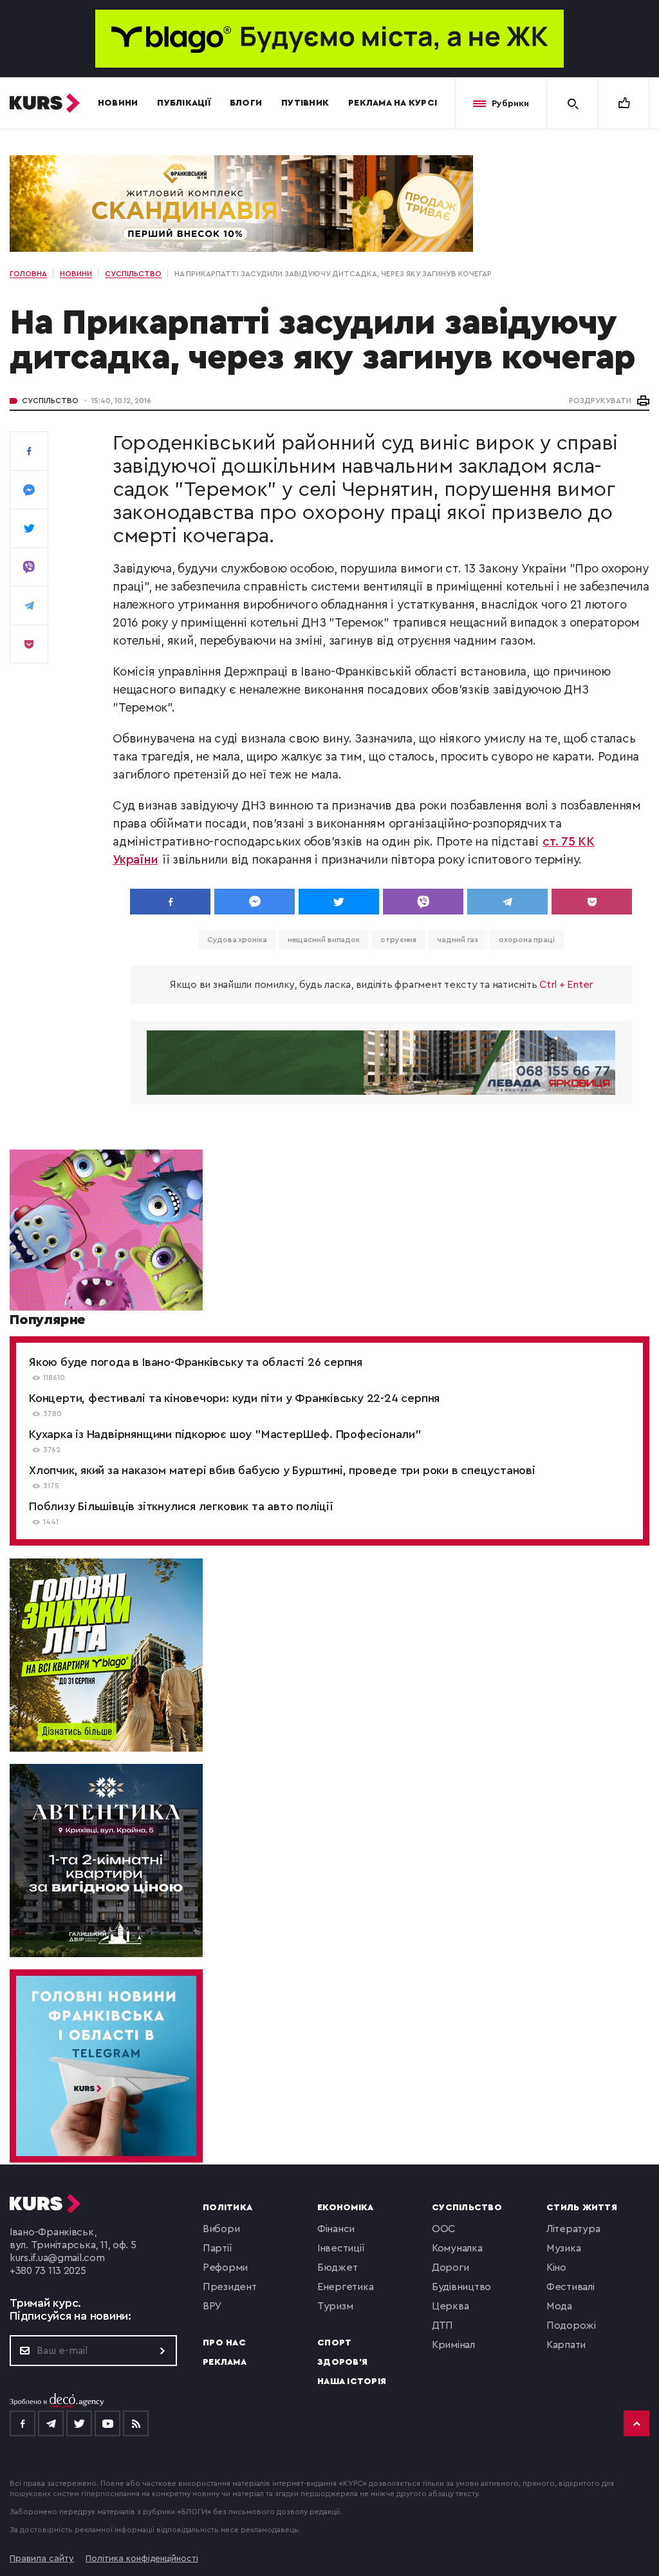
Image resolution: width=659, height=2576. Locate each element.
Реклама (225, 2362)
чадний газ (458, 940)
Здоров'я (342, 2362)
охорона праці (527, 940)
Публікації (184, 103)
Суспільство (50, 401)
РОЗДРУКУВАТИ (600, 401)
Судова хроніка (237, 940)
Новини (118, 103)
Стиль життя (582, 2208)
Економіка (345, 2208)
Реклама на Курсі (393, 103)
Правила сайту (42, 2559)
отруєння (398, 940)
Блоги (246, 103)
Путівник (305, 103)
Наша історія (352, 2382)
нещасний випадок (324, 940)
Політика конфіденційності (142, 2559)
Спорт (334, 2343)
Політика (227, 2208)
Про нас (224, 2343)
